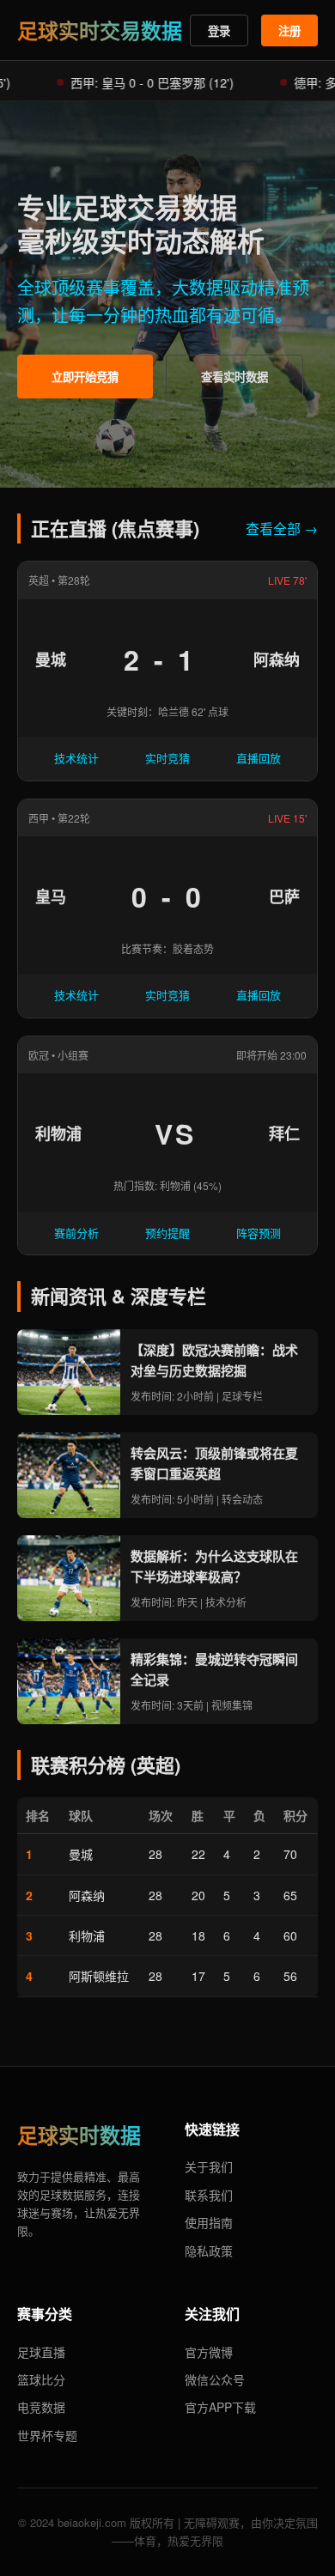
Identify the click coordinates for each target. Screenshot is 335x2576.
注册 (289, 30)
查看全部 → (282, 529)
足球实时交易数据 (100, 30)
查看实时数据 (234, 377)
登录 (219, 30)
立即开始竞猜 (85, 377)
